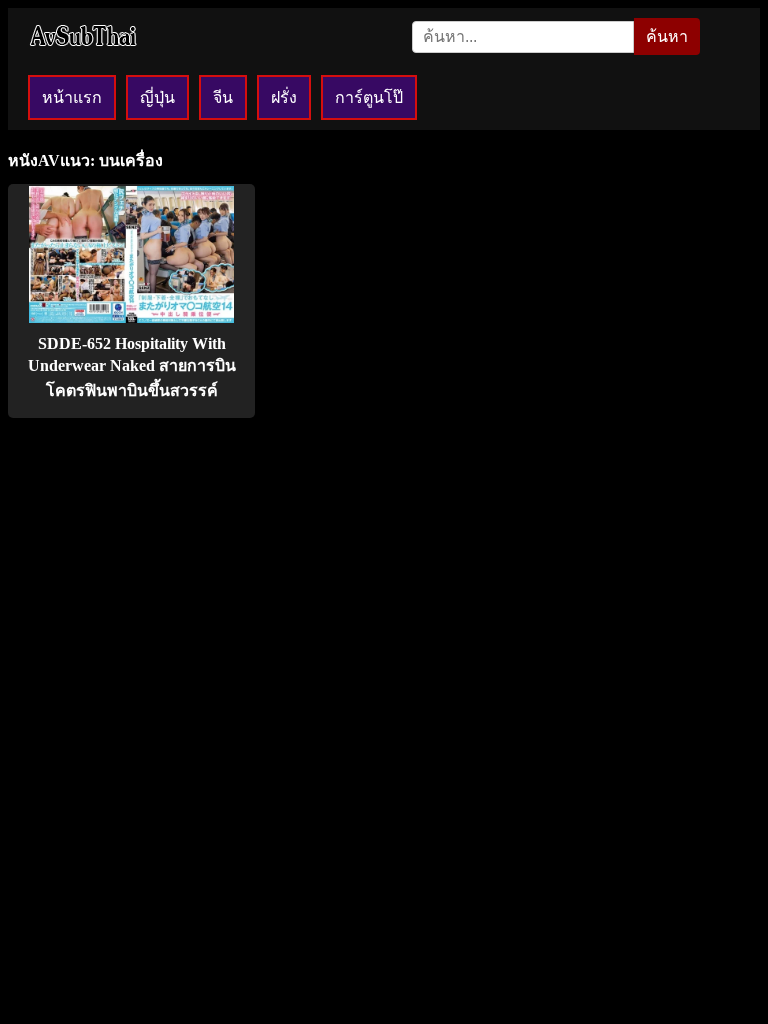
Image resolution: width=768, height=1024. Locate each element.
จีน (223, 97)
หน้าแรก (72, 97)
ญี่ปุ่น (157, 97)
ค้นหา (667, 36)
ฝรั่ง (284, 97)
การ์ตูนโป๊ (369, 97)
